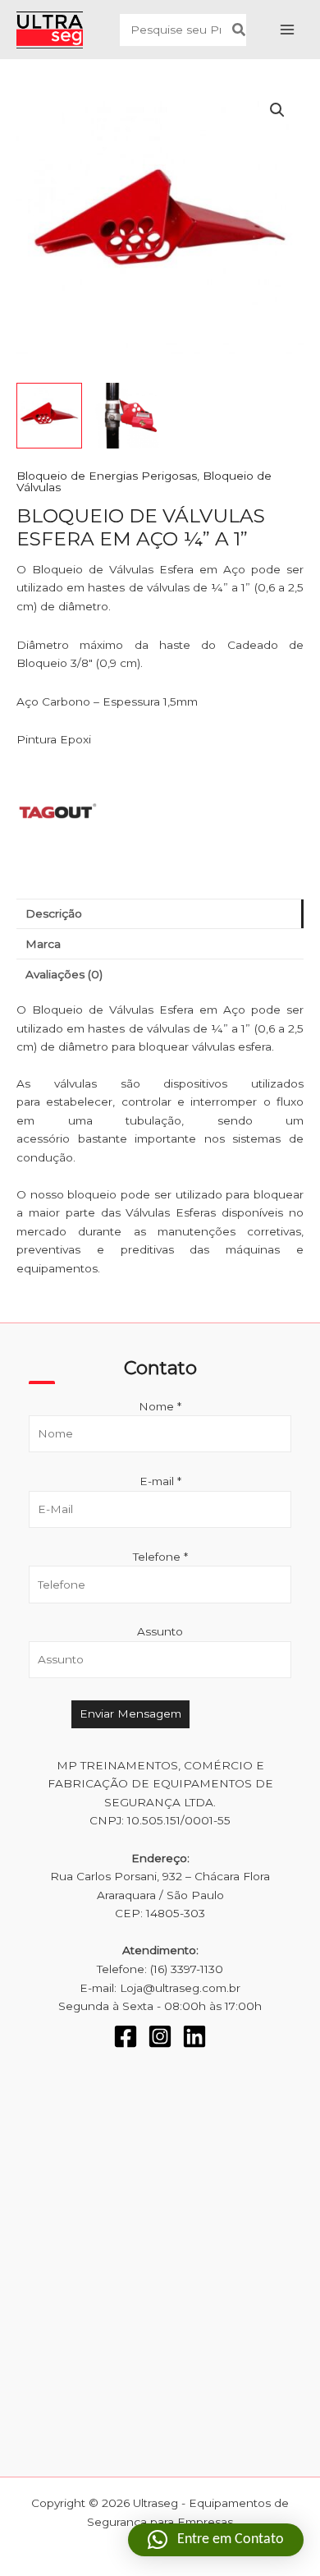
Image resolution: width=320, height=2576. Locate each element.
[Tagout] (57, 812)
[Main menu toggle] (288, 30)
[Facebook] (126, 2036)
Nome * (160, 1406)
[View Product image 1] (49, 416)
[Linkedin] (194, 2036)
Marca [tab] (43, 944)
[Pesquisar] (240, 30)
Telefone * (160, 1557)
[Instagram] (160, 2036)
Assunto (160, 1631)
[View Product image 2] (127, 416)
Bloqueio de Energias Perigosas (107, 476)
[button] (277, 110)
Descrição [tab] (54, 913)
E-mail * (160, 1481)
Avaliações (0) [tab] (64, 974)
